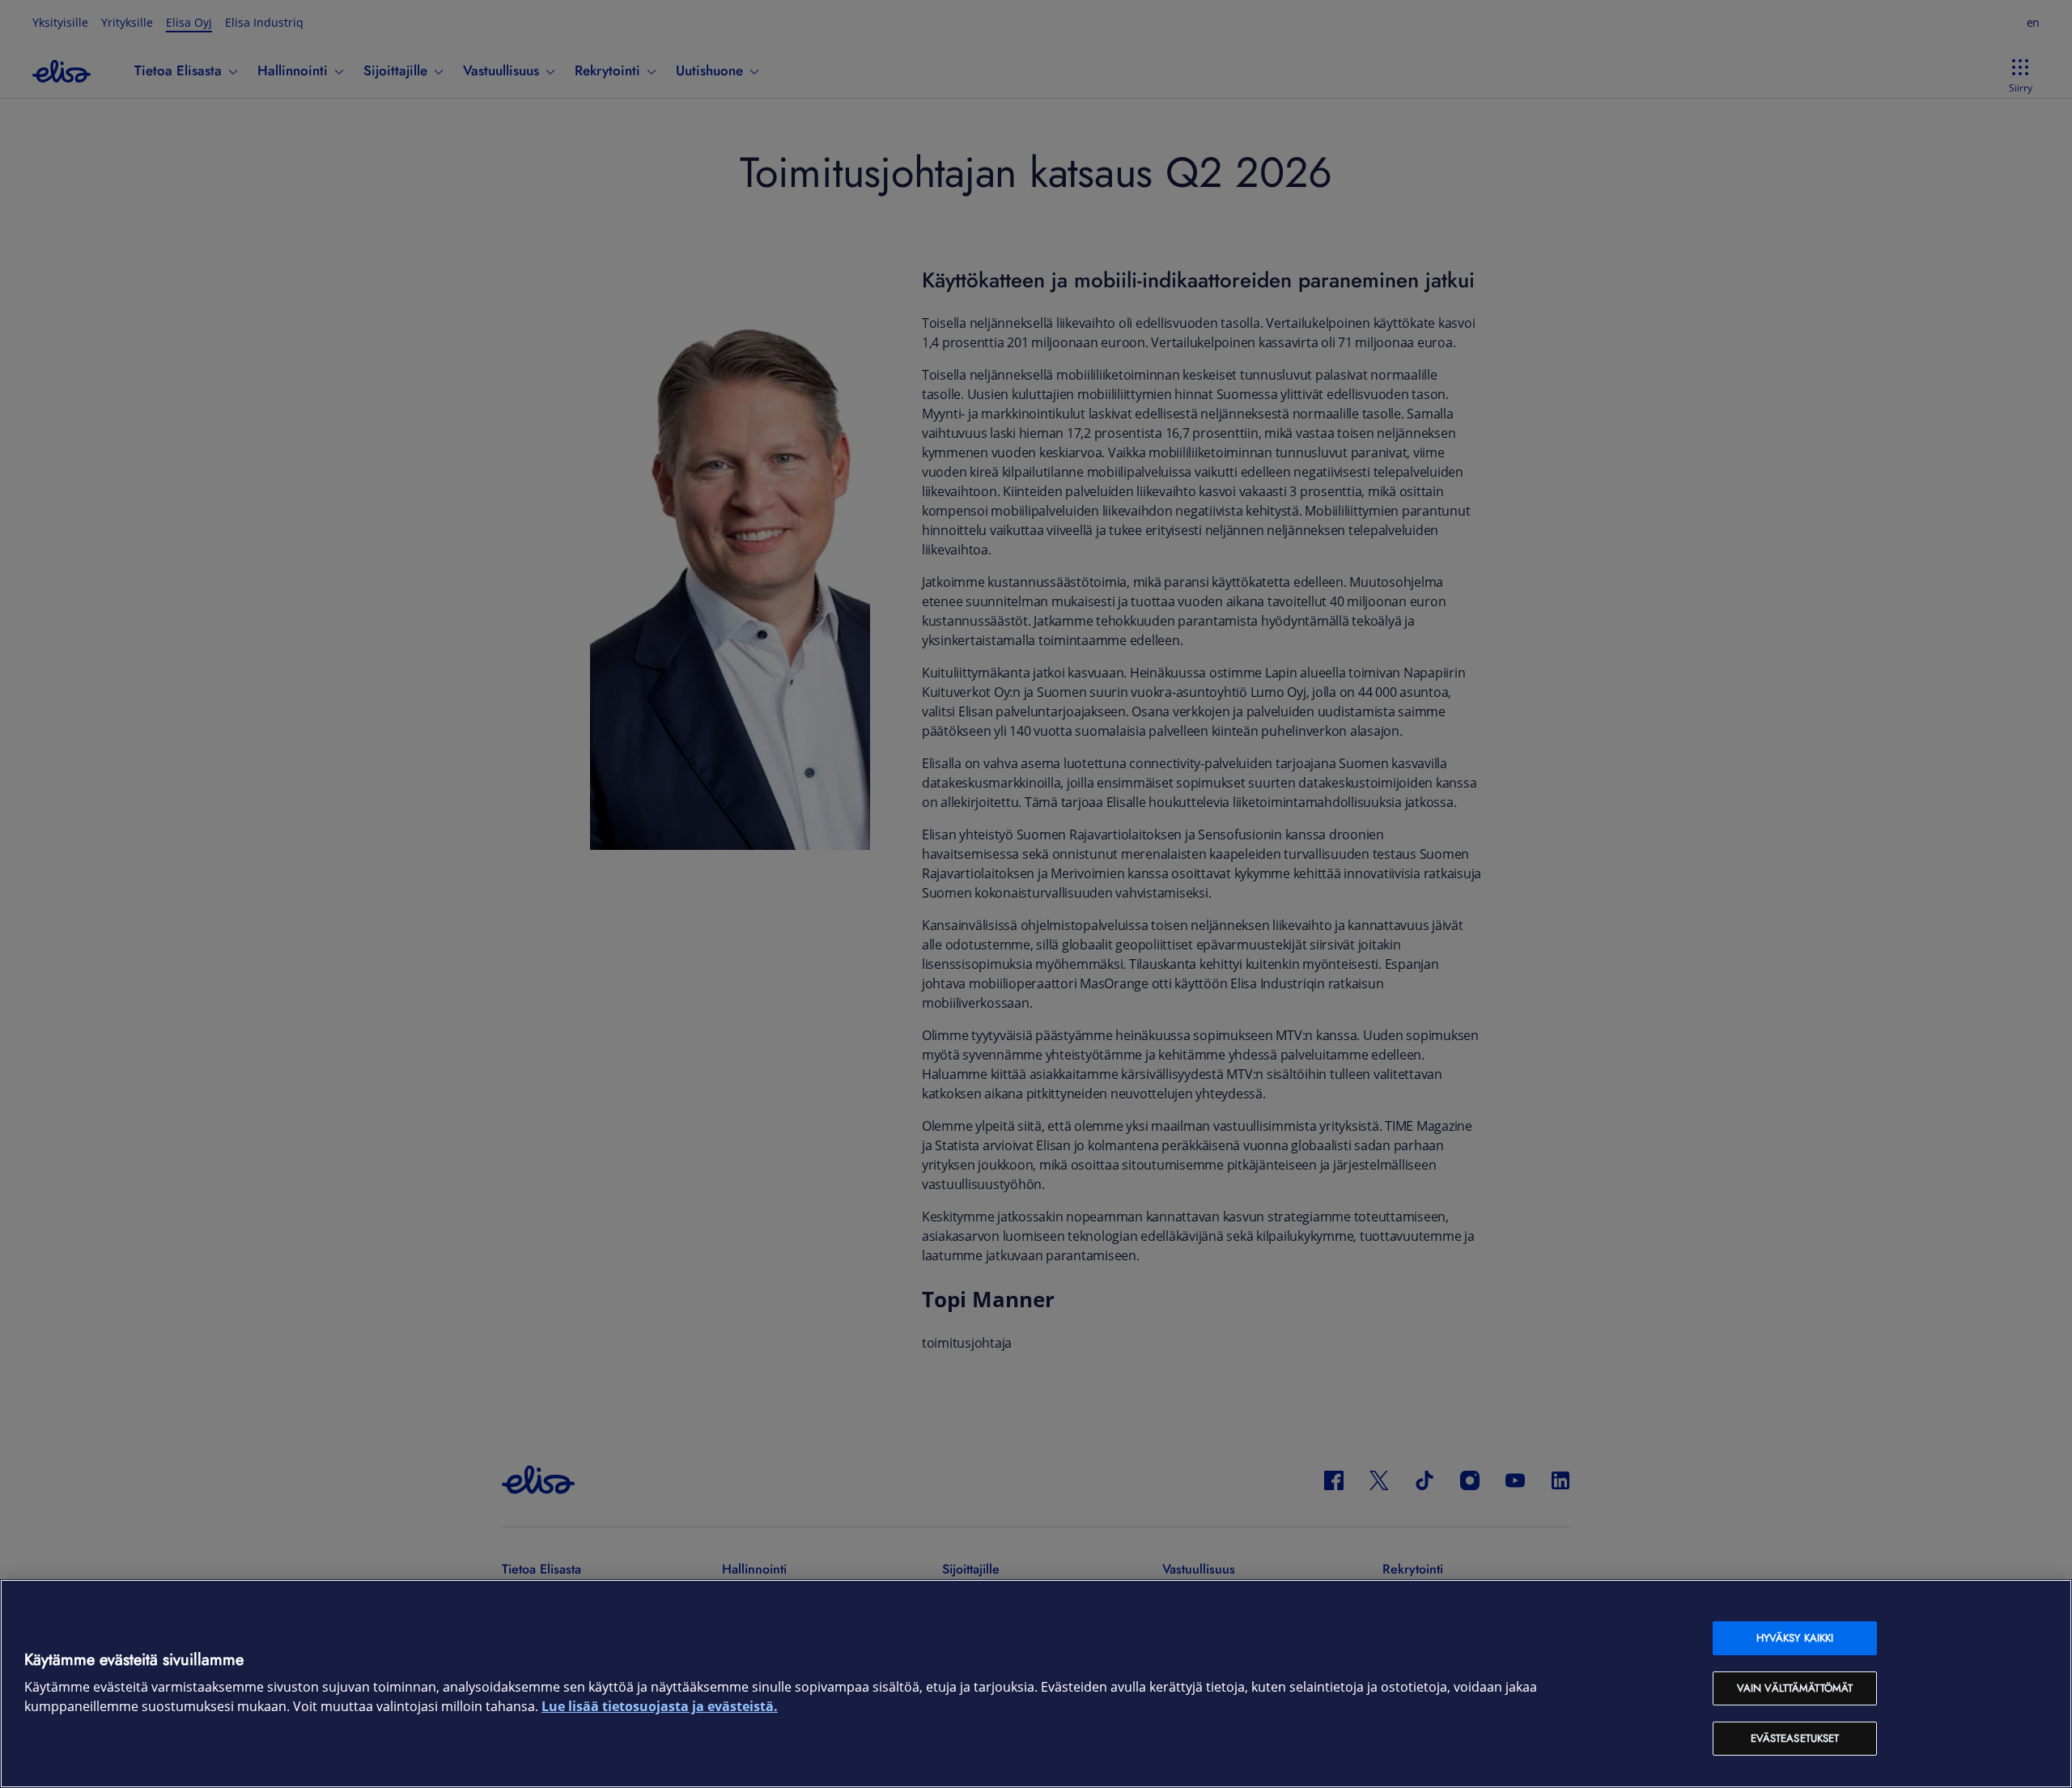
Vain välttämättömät (1795, 1688)
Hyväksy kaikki (1795, 1638)
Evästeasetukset (1795, 1738)
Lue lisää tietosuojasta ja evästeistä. (660, 1707)
